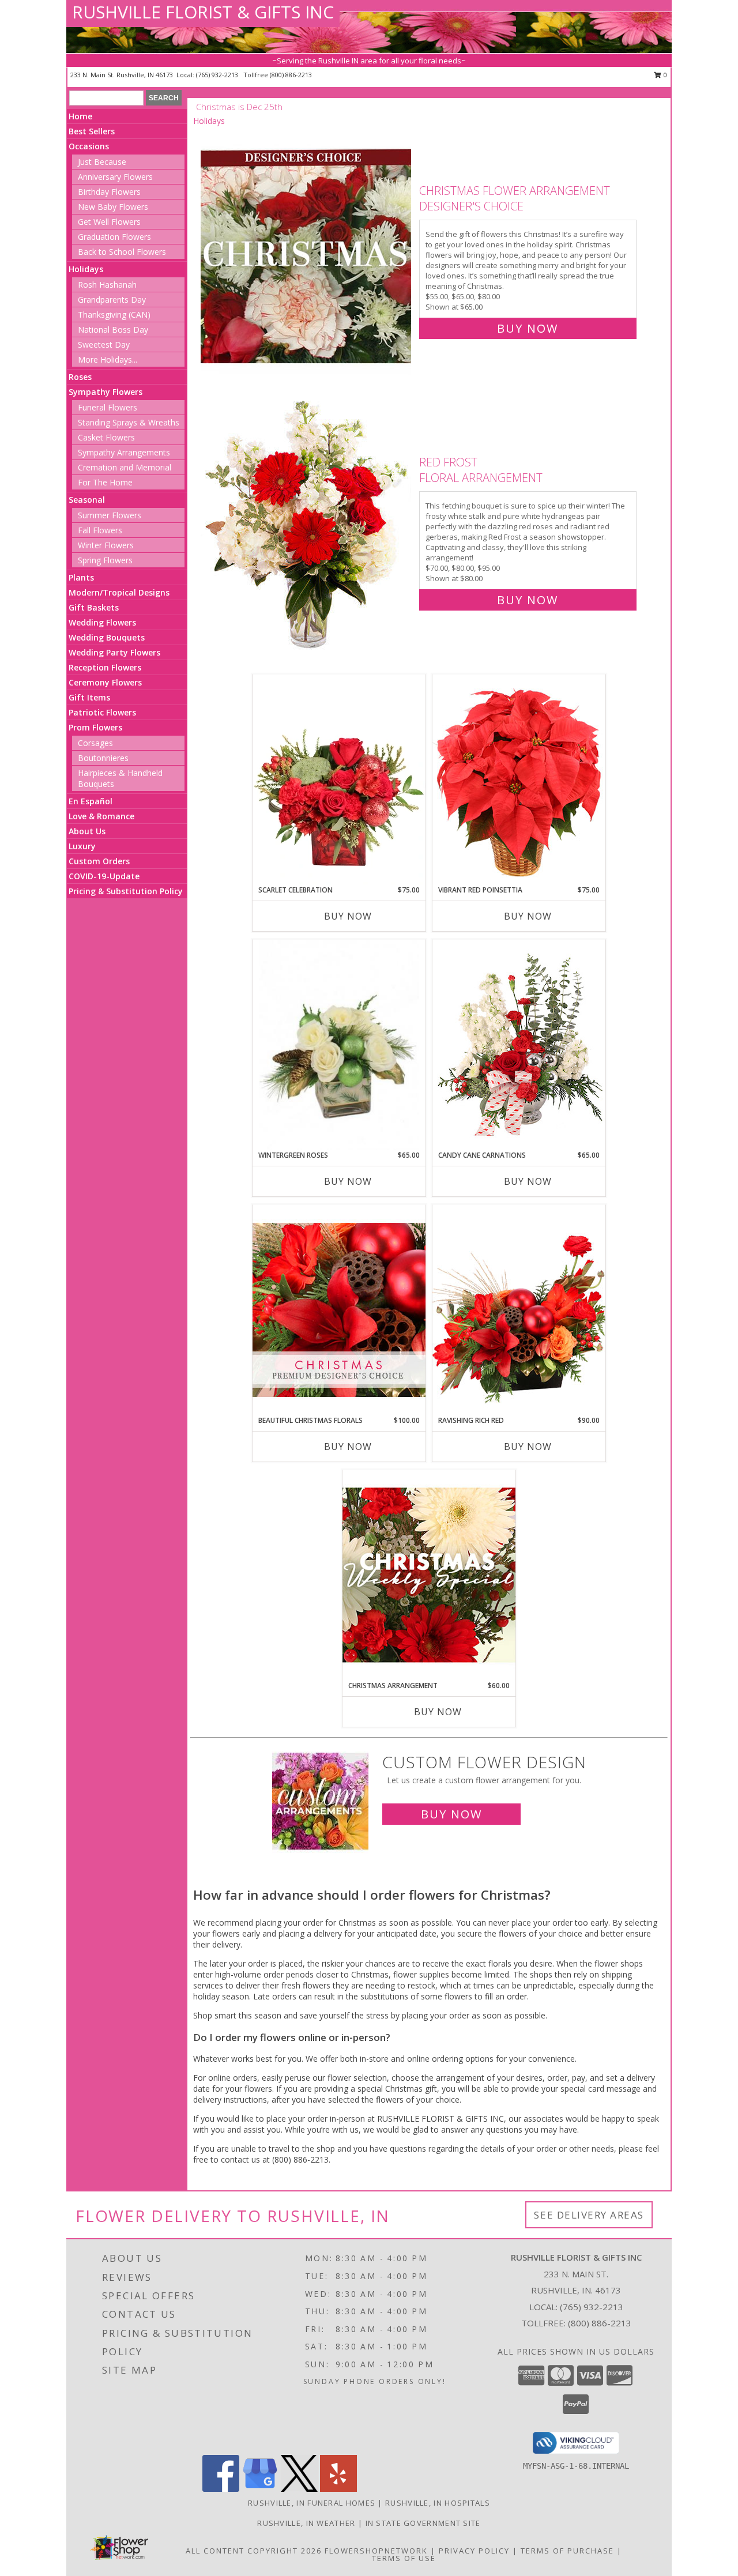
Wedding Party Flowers (114, 652)
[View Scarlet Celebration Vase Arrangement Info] (339, 779)
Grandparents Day (112, 300)
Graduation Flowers (114, 237)
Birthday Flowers (109, 192)
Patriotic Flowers (102, 712)
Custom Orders (99, 861)
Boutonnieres (103, 758)
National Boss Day (113, 329)
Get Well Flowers (109, 222)
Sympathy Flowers (106, 392)
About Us (87, 831)
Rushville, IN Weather (306, 2523)
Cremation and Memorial (125, 467)
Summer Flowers (110, 515)
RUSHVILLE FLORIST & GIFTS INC (203, 12)
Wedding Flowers (102, 622)
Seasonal (87, 500)
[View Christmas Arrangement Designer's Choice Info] (429, 1575)
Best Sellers (92, 131)
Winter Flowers (106, 545)
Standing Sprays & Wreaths (129, 422)
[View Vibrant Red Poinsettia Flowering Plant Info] (519, 779)
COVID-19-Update (104, 876)
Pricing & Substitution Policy (126, 891)
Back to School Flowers (122, 252)
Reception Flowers (105, 667)
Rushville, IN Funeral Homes (312, 2503)
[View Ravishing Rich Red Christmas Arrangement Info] (519, 1310)
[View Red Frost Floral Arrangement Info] (307, 528)
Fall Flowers (100, 530)
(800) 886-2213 (291, 75)
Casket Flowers (106, 437)
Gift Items (89, 697)
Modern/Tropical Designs (119, 592)
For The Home (105, 482)
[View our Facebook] (221, 2489)
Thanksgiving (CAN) (114, 315)
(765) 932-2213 (218, 75)
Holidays (86, 269)
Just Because (102, 162)
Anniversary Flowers (115, 177)
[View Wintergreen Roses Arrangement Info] (339, 1045)
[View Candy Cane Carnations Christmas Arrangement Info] (519, 1045)
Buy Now (528, 328)
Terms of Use (404, 2558)
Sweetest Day (104, 344)
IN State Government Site (423, 2523)
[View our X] (299, 2489)
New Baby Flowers (113, 207)
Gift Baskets (94, 607)
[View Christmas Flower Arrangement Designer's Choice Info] (307, 257)
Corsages (95, 743)
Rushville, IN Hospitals (438, 2503)
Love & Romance (101, 816)
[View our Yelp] (338, 2489)
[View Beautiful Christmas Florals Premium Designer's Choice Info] (339, 1310)
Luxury (82, 846)
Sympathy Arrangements (124, 452)
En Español (91, 801)
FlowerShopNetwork (376, 2551)
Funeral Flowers (108, 407)
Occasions (89, 146)
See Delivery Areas (589, 2215)
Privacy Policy (474, 2551)
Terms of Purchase (567, 2551)
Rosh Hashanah (107, 285)
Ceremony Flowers (105, 682)
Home (80, 116)
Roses (80, 377)
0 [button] (664, 75)
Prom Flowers (95, 727)
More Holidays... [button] (108, 359)
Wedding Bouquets (107, 637)
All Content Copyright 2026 (254, 2551)
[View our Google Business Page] (260, 2489)
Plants (81, 577)
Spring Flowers (105, 560)
